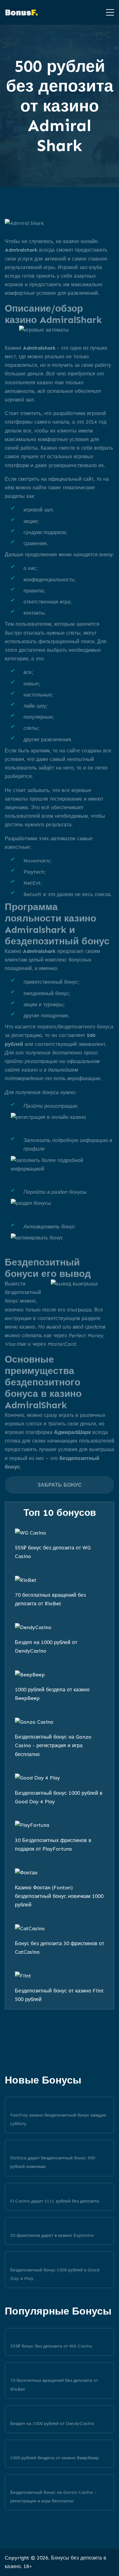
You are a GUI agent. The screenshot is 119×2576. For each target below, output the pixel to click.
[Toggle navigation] (108, 12)
